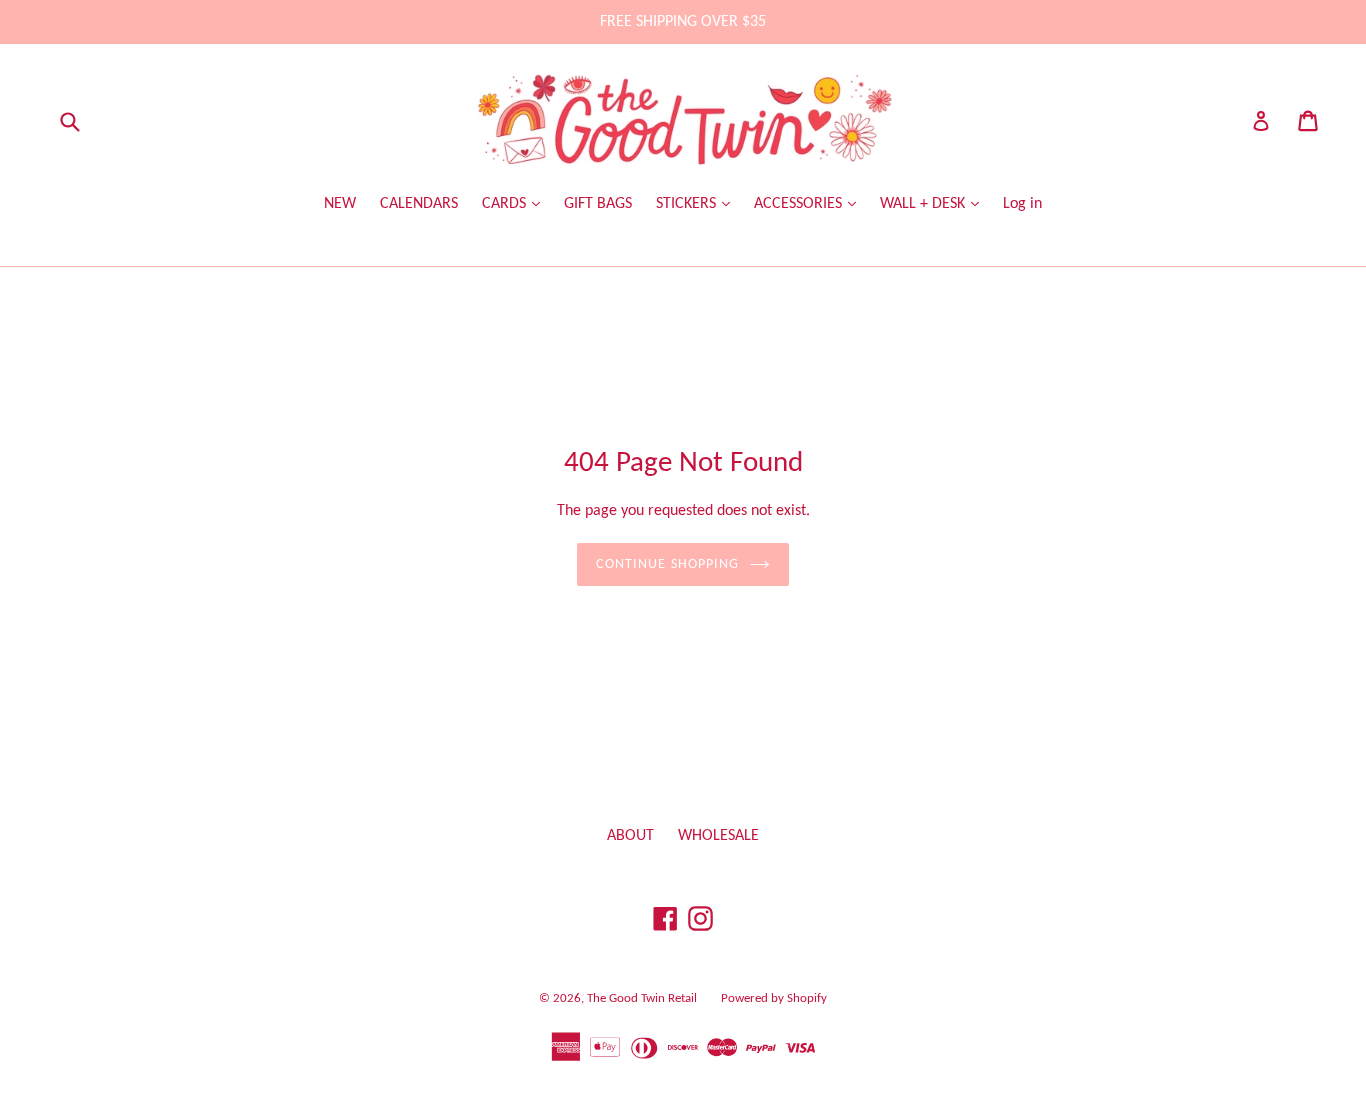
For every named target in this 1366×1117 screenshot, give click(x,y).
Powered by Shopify (774, 998)
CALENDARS (419, 204)
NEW (340, 204)
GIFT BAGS (598, 204)
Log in (1022, 204)
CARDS (506, 204)
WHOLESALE (718, 836)
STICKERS (688, 204)
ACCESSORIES (800, 204)
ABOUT (630, 836)
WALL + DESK (924, 204)
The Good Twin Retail (642, 998)
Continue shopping (667, 564)
